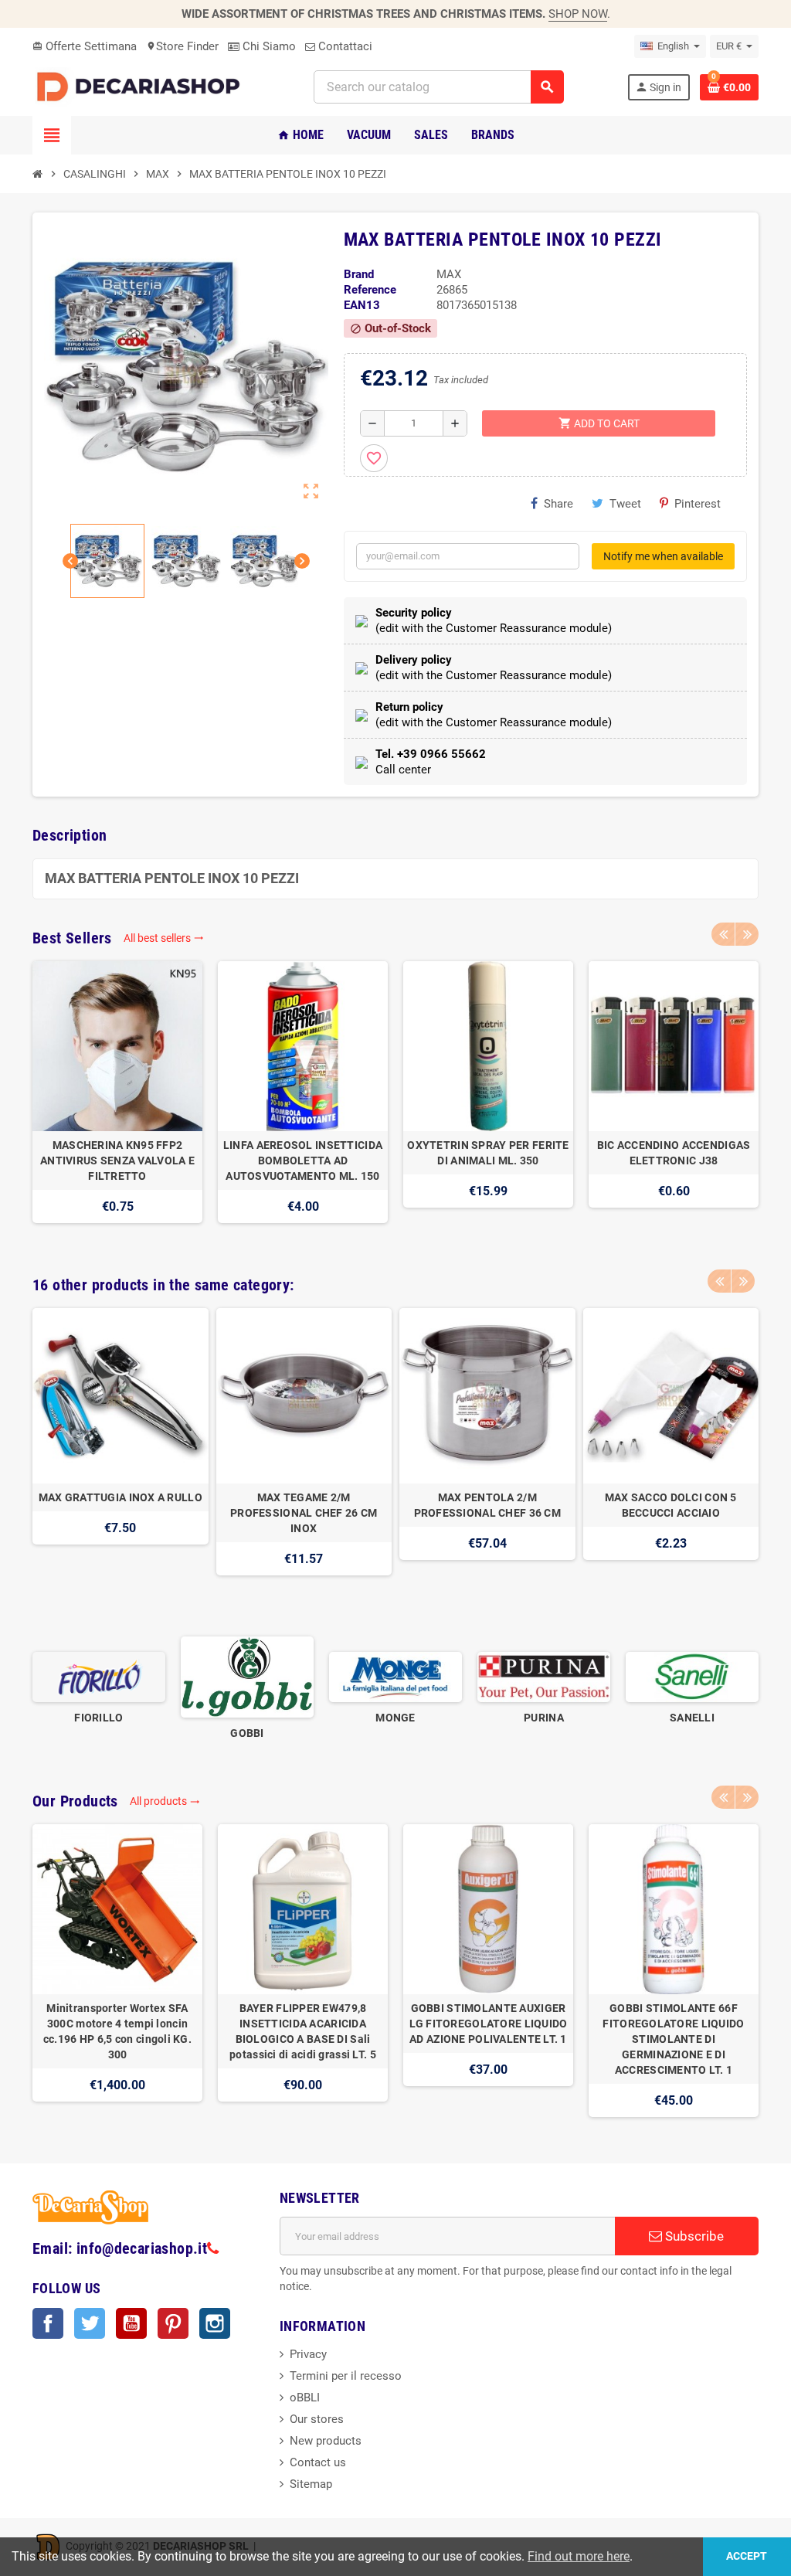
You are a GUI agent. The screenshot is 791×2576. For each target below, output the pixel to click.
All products (165, 1801)
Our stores (317, 2419)
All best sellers (164, 938)
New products (326, 2441)
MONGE (395, 1718)
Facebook (48, 2323)
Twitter (90, 2323)
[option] (117, 1100)
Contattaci (344, 46)
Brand (359, 274)
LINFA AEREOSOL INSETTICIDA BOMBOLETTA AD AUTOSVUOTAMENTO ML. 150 (303, 1161)
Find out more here (579, 2556)
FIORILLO (98, 1718)
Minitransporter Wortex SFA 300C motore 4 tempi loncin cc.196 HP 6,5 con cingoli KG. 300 (117, 2031)
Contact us (318, 2462)
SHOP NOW (578, 14)
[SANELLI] (692, 1676)
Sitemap (311, 2484)
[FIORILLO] (99, 1676)
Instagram (215, 2323)
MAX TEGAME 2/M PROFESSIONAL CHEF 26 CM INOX (304, 1513)
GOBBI (247, 1733)
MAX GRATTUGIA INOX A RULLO (121, 1497)
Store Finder (182, 46)
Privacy (308, 2354)
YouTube (131, 2323)
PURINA (544, 1718)
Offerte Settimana (85, 46)
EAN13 (362, 305)
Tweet (625, 504)
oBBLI (305, 2398)
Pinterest (698, 504)
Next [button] (747, 934)
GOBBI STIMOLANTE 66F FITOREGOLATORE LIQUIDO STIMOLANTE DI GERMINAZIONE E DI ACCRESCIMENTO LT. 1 (673, 2039)
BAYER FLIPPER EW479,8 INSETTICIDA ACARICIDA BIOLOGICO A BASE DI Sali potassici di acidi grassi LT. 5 (303, 2031)
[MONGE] (395, 1676)
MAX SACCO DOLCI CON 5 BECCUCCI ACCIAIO (671, 1505)
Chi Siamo (268, 46)
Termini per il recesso (346, 2376)
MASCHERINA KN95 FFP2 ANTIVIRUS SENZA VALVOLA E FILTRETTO (117, 1161)
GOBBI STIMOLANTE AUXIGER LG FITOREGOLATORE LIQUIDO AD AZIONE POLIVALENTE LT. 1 (489, 2024)
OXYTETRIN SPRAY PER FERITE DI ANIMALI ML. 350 (488, 1153)
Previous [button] (723, 934)
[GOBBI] (247, 1676)
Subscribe (693, 2236)
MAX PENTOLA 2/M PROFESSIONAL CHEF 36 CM (487, 1505)
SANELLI (692, 1718)
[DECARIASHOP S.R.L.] (141, 86)
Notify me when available (663, 556)
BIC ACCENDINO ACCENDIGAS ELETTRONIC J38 (674, 1153)
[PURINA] (544, 1676)
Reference (370, 290)
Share (558, 504)
